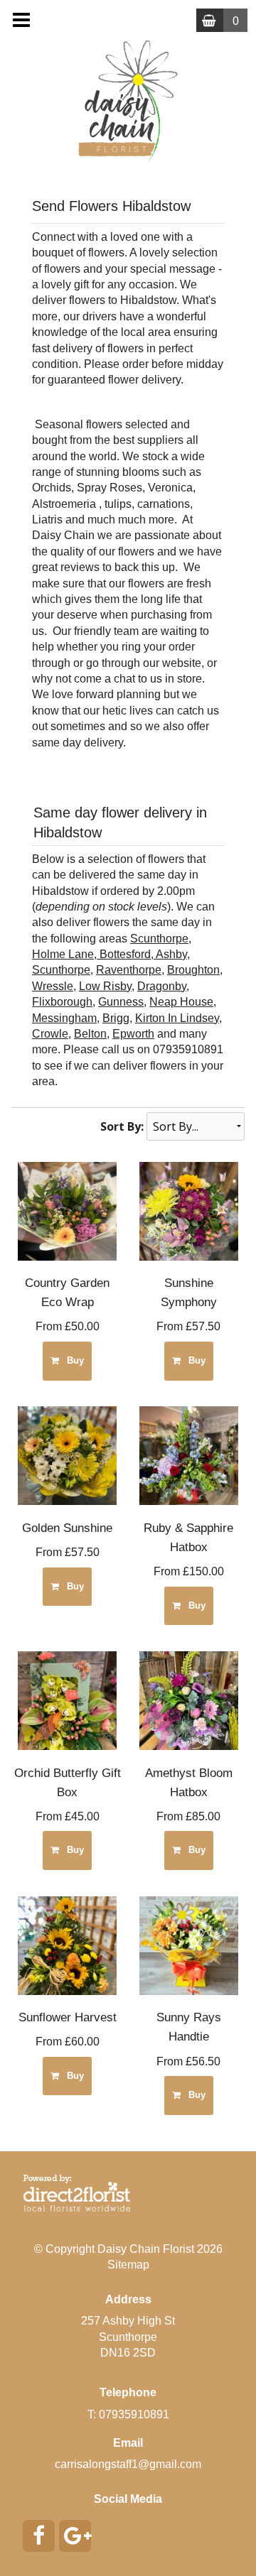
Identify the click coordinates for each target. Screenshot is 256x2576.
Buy (73, 1360)
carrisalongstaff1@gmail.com (128, 2464)
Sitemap (128, 2265)
